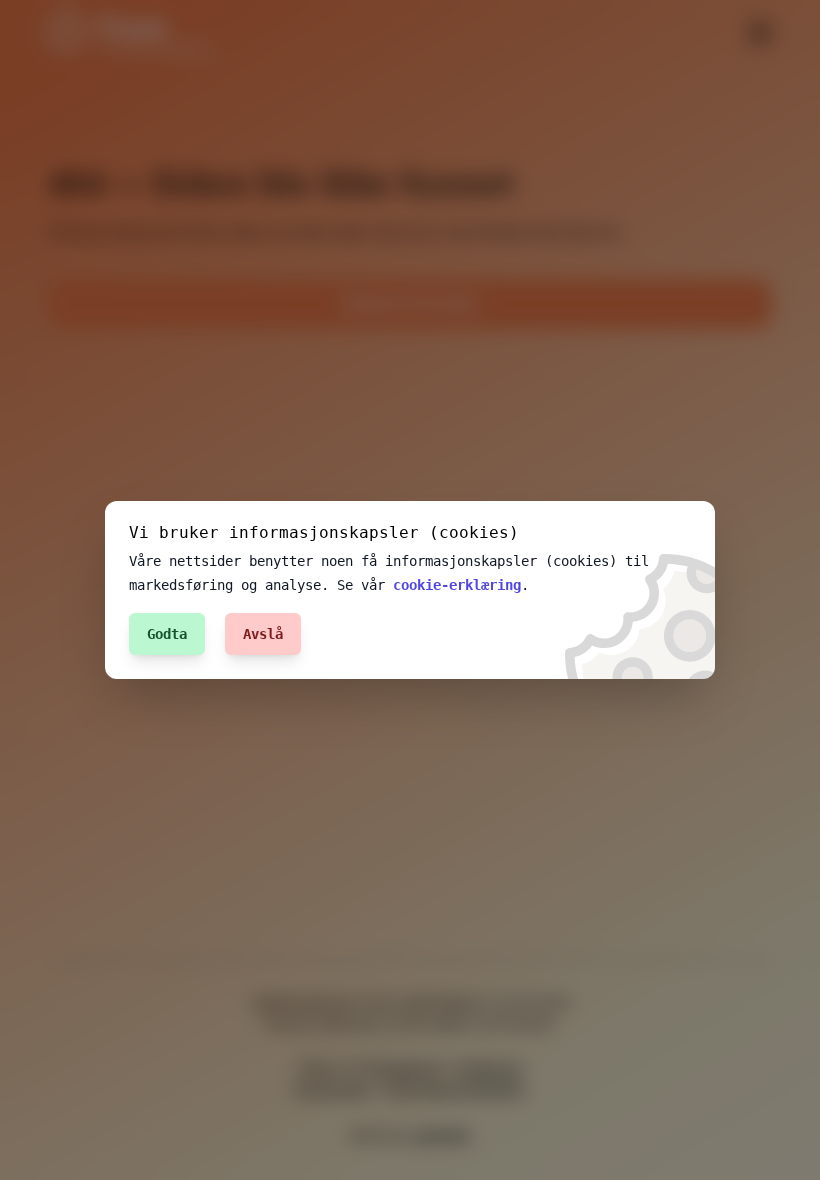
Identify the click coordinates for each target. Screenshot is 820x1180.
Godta (167, 634)
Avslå (263, 634)
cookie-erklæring (457, 585)
